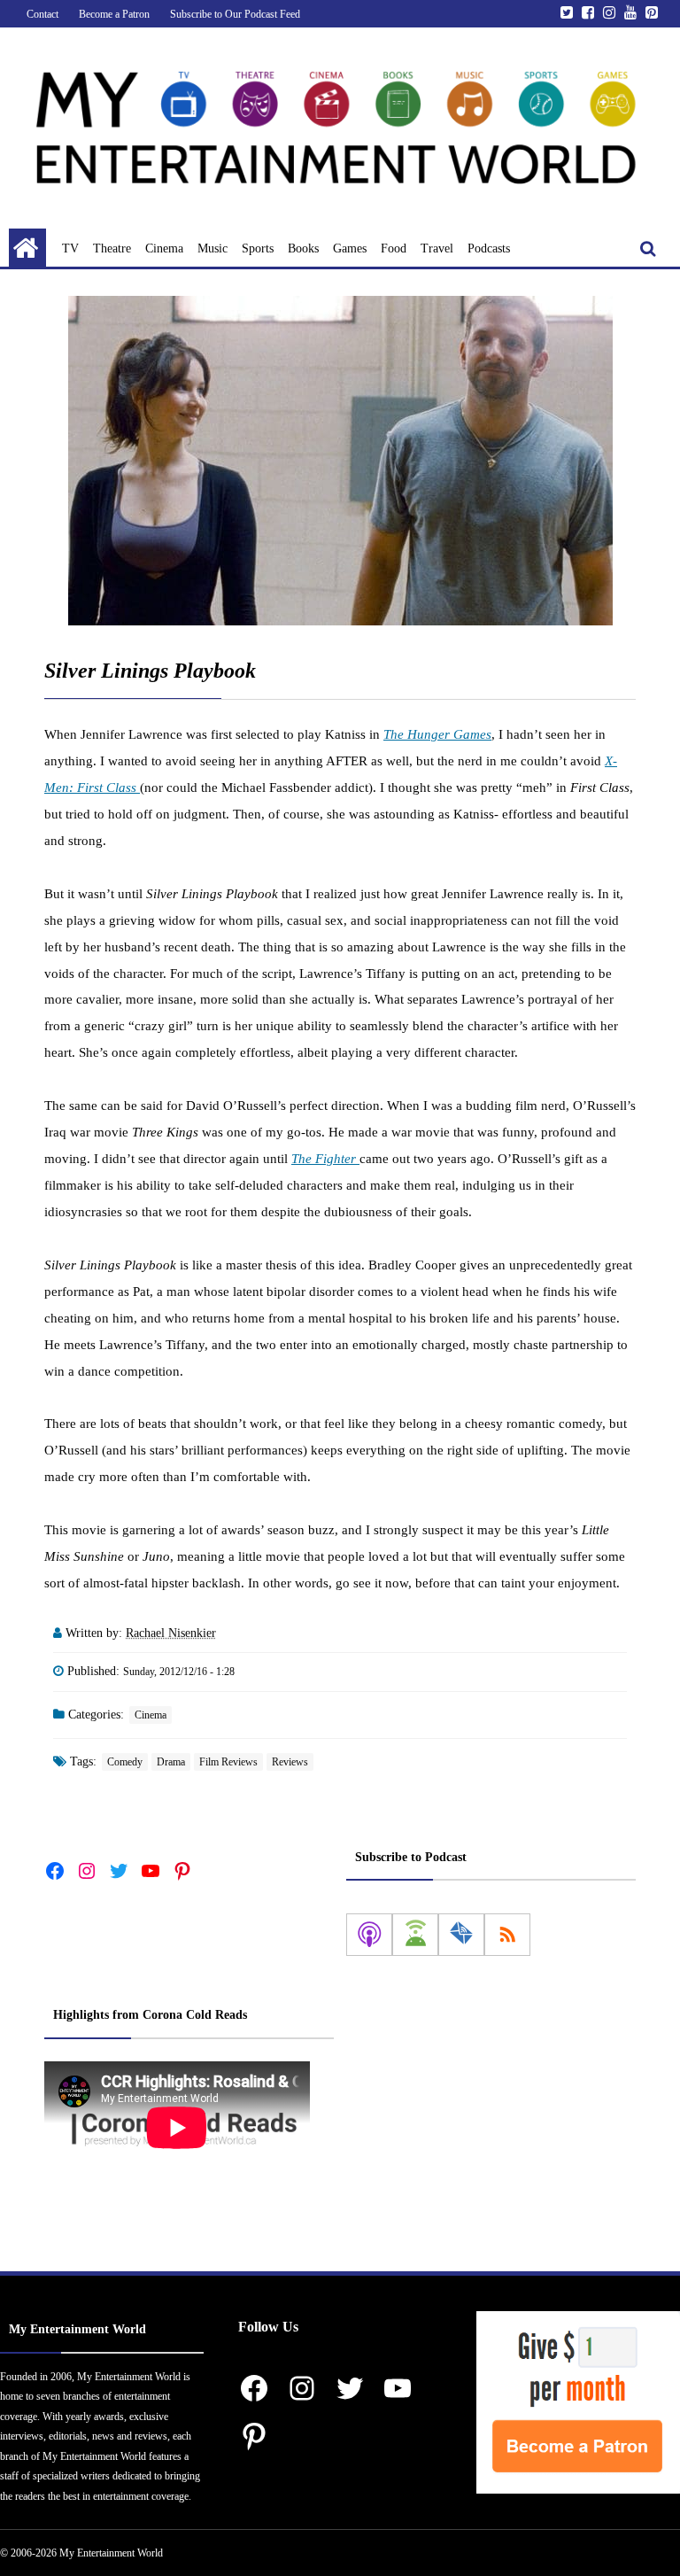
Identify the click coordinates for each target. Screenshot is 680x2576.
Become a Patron (114, 14)
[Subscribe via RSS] (507, 1935)
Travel (437, 248)
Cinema (164, 248)
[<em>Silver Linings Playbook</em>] (340, 461)
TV (70, 248)
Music (212, 248)
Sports (258, 248)
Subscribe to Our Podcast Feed (235, 14)
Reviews (290, 1762)
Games (350, 248)
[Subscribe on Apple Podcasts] (369, 1935)
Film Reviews (228, 1762)
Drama (171, 1762)
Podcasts (489, 248)
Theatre (112, 248)
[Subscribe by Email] (461, 1935)
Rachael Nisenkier (171, 1633)
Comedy (125, 1762)
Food (394, 248)
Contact (42, 14)
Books (303, 248)
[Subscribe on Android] (415, 1935)
